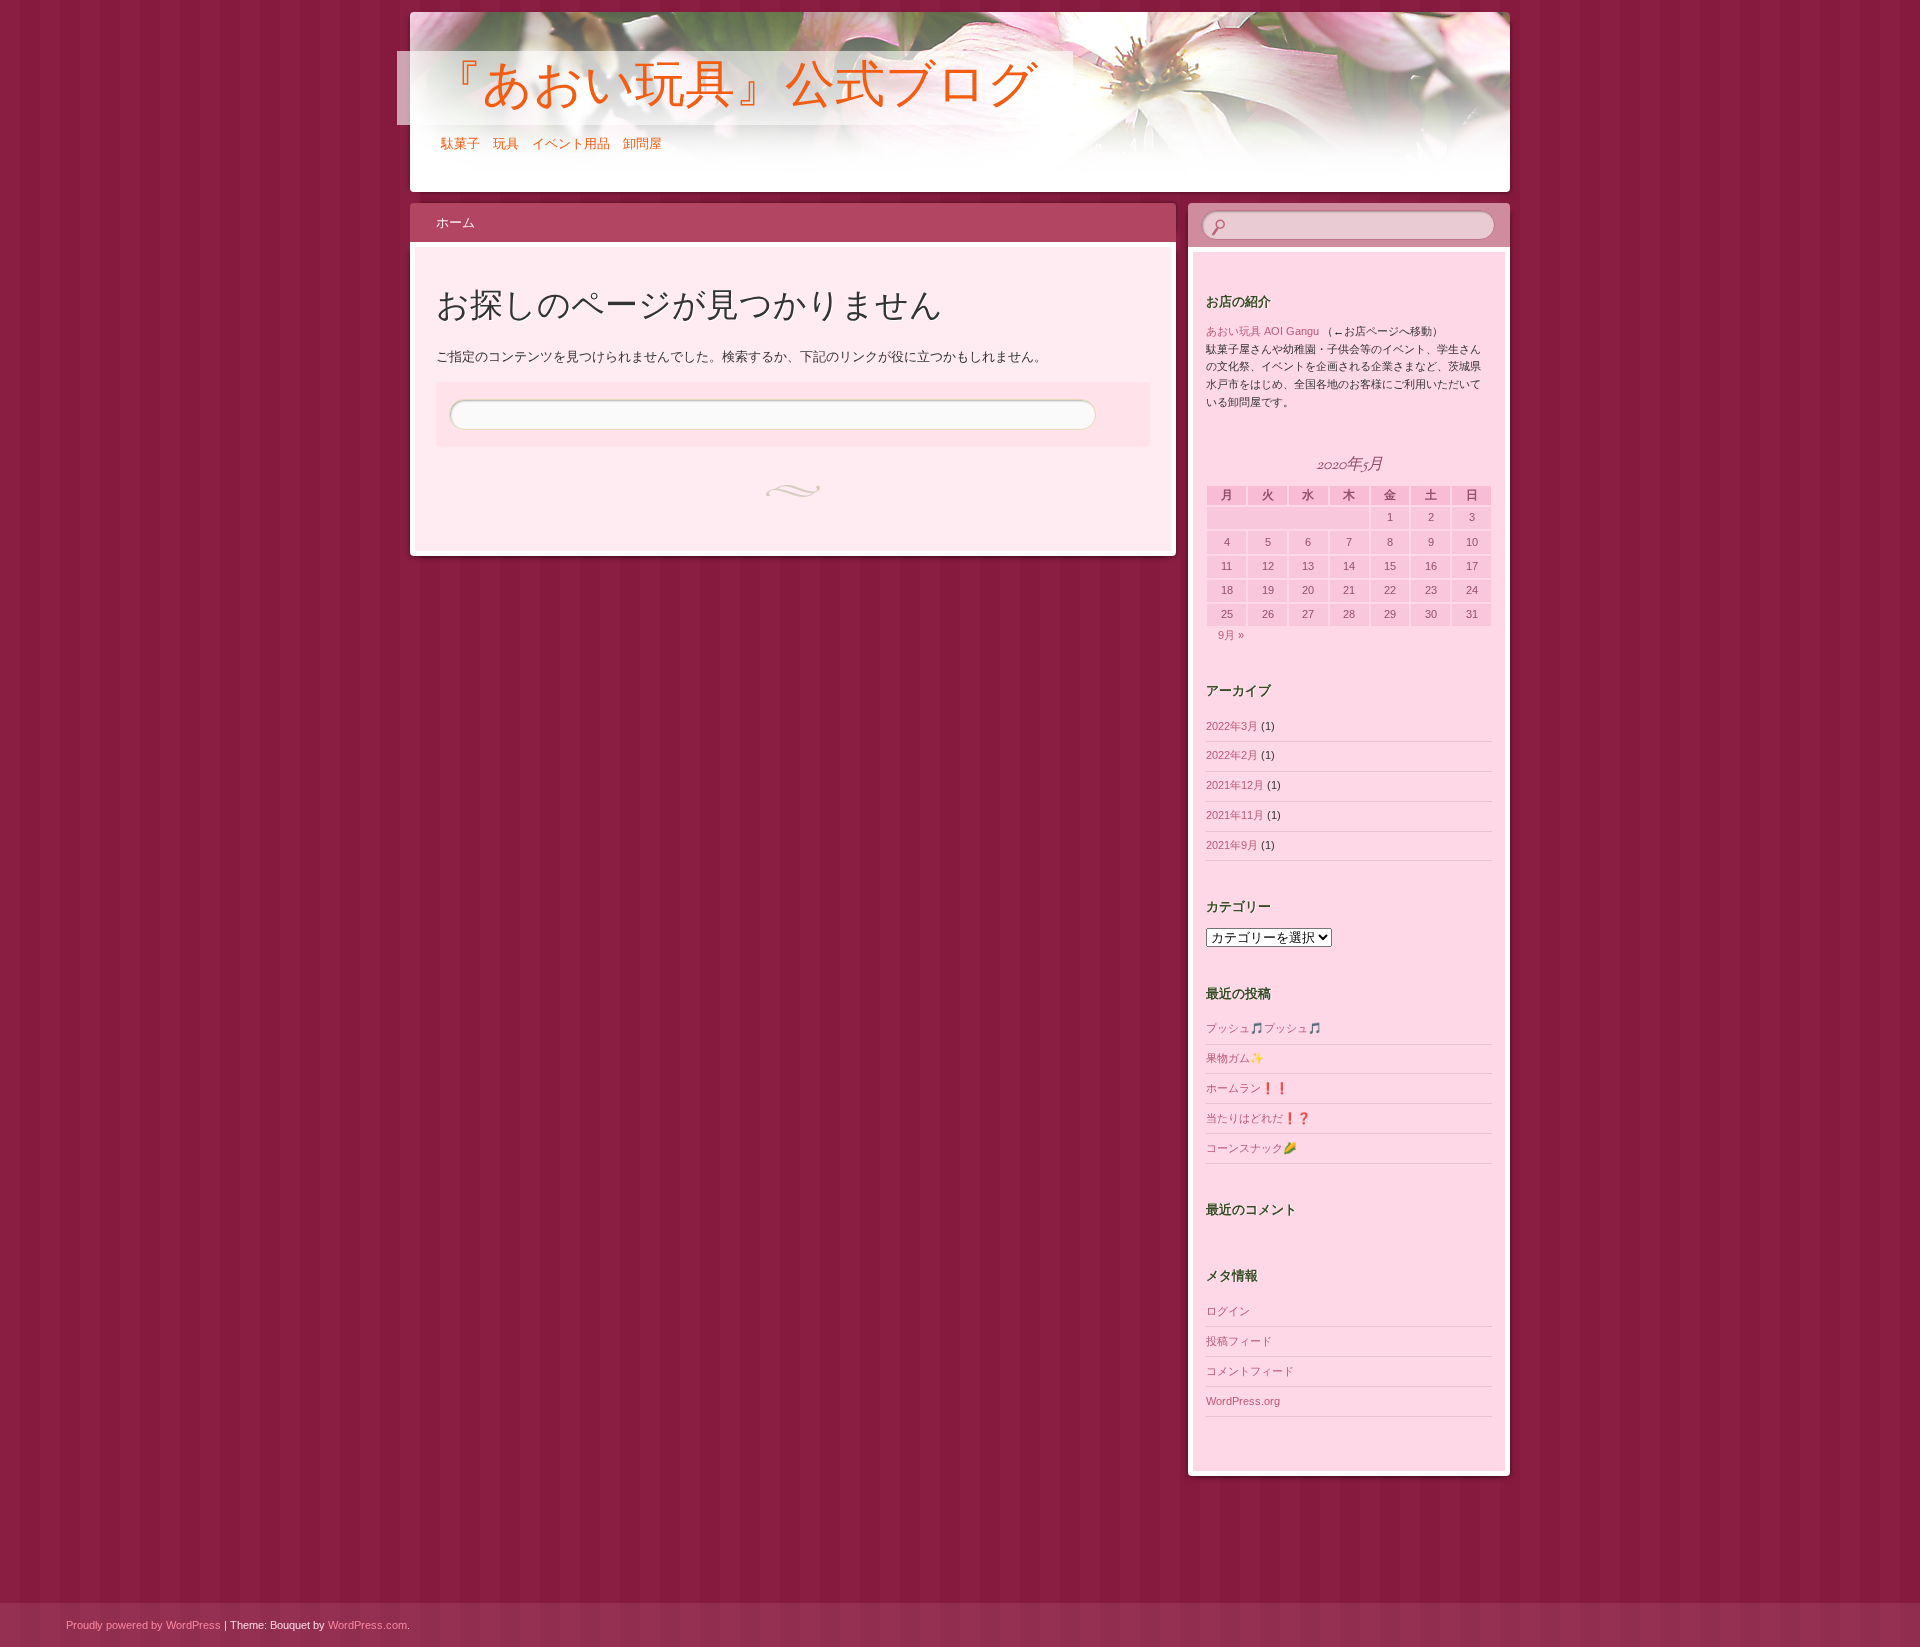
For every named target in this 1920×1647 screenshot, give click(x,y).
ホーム (455, 222)
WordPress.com (367, 1625)
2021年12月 (1235, 785)
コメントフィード (1250, 1371)
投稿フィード (1239, 1341)
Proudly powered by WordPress (143, 1625)
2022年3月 (1232, 726)
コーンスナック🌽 (1251, 1148)
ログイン (1228, 1311)
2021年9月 (1232, 845)
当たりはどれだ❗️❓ (1258, 1118)
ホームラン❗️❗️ (1247, 1088)
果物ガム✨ (1235, 1058)
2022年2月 (1232, 755)
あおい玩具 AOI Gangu (1262, 331)
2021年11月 (1235, 815)
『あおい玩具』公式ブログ (735, 89)
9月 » (1231, 635)
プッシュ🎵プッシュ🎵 (1264, 1028)
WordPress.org (1243, 1401)
